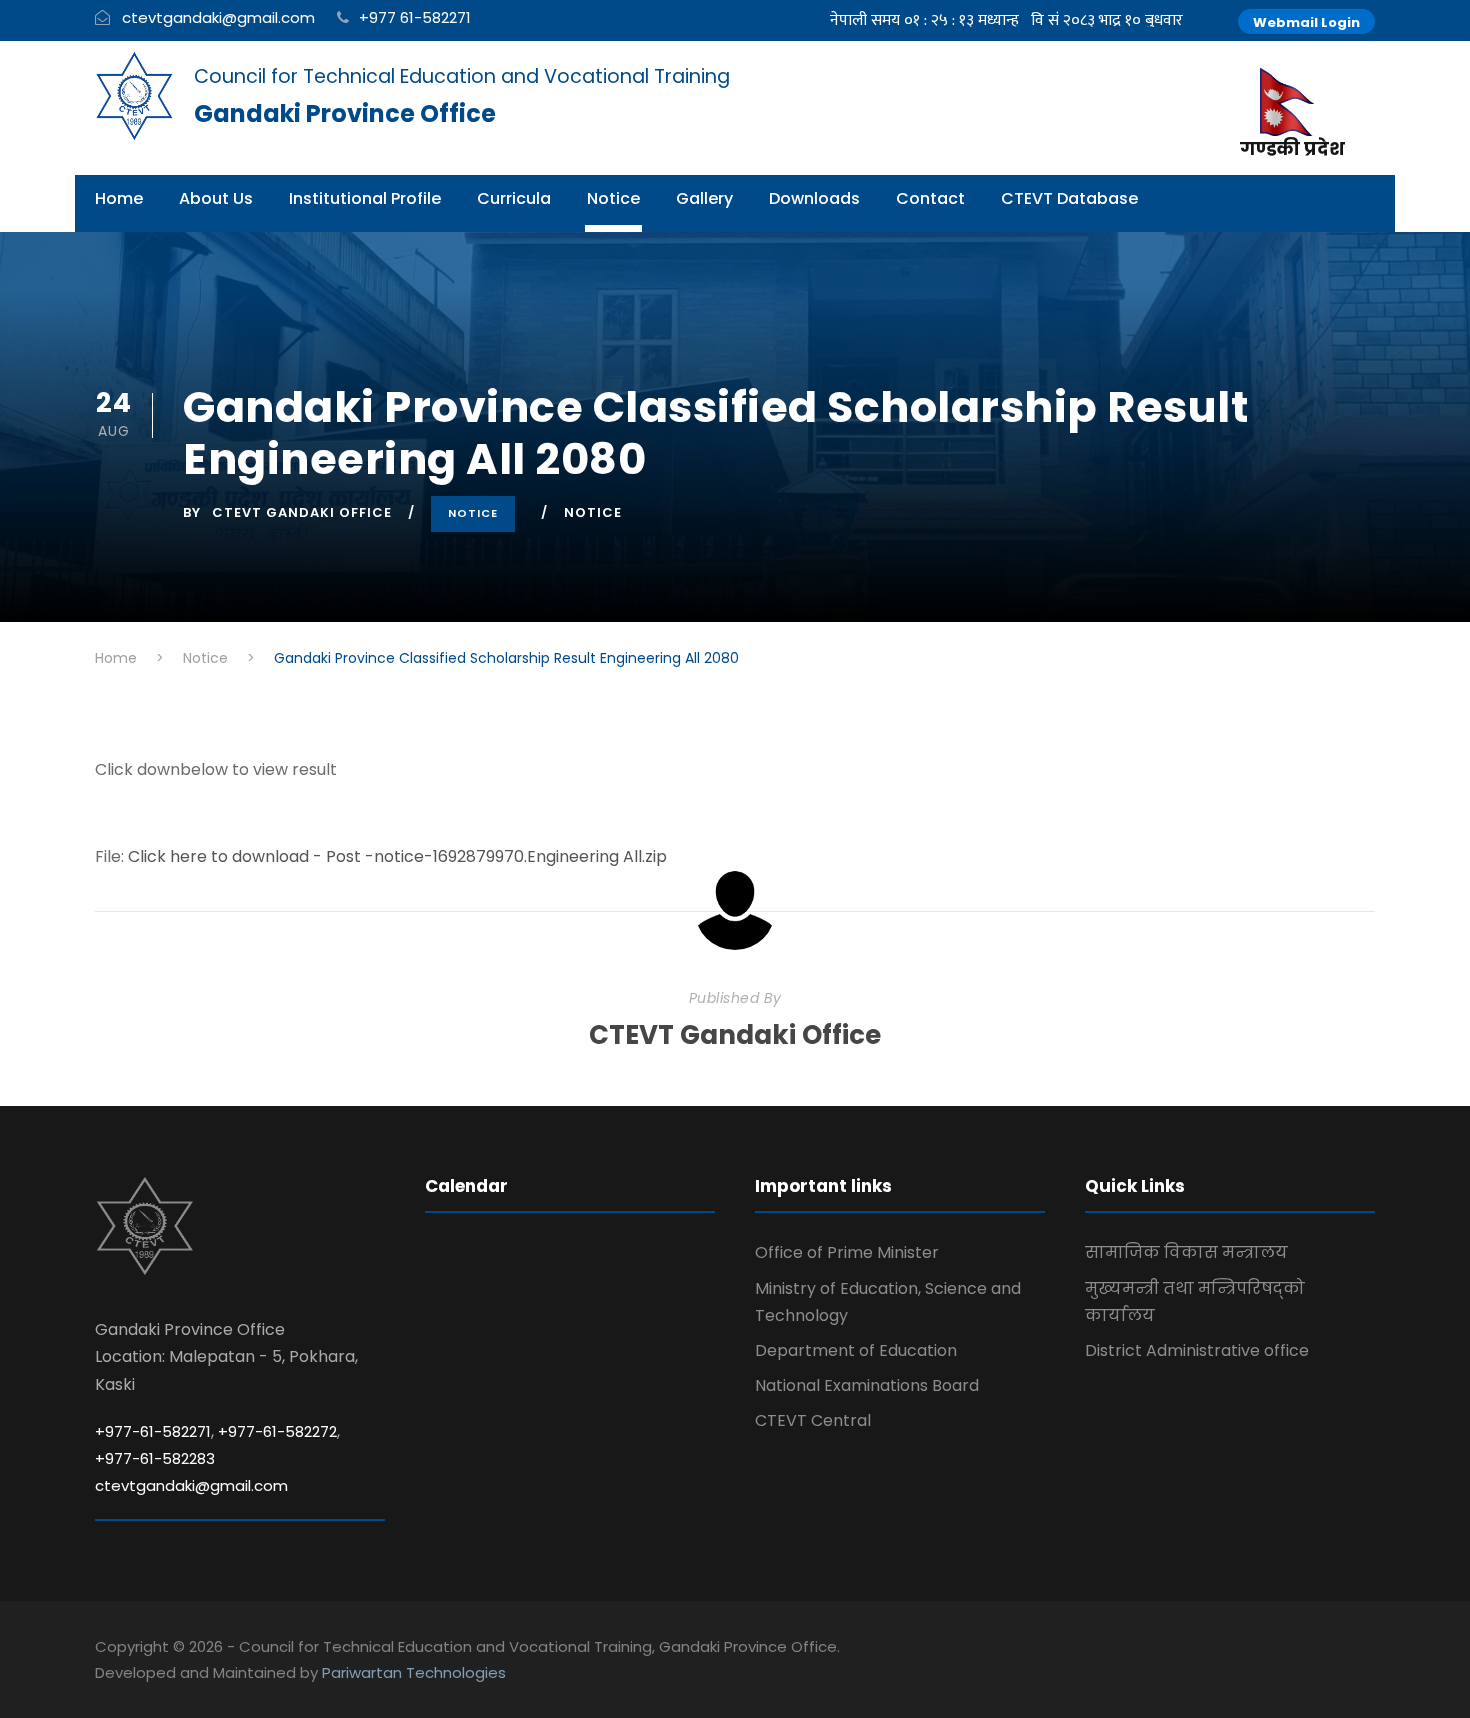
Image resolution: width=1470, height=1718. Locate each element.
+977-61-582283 (155, 1458)
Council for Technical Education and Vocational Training (462, 76)
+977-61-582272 (277, 1431)
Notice (613, 198)
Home (119, 198)
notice (593, 512)
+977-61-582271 (153, 1431)
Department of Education (856, 1350)
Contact (930, 198)
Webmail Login (1306, 22)
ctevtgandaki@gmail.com (218, 17)
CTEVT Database (1069, 198)
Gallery (704, 198)
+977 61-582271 (415, 17)
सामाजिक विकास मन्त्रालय (1186, 1252)
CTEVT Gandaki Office (302, 512)
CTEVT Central (813, 1420)
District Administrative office (1197, 1350)
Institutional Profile (365, 198)
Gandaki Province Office (345, 113)
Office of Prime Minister (847, 1252)
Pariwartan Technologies (414, 1672)
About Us (216, 198)
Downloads (814, 198)
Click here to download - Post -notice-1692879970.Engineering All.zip (397, 856)
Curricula (514, 198)
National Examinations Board (867, 1385)
